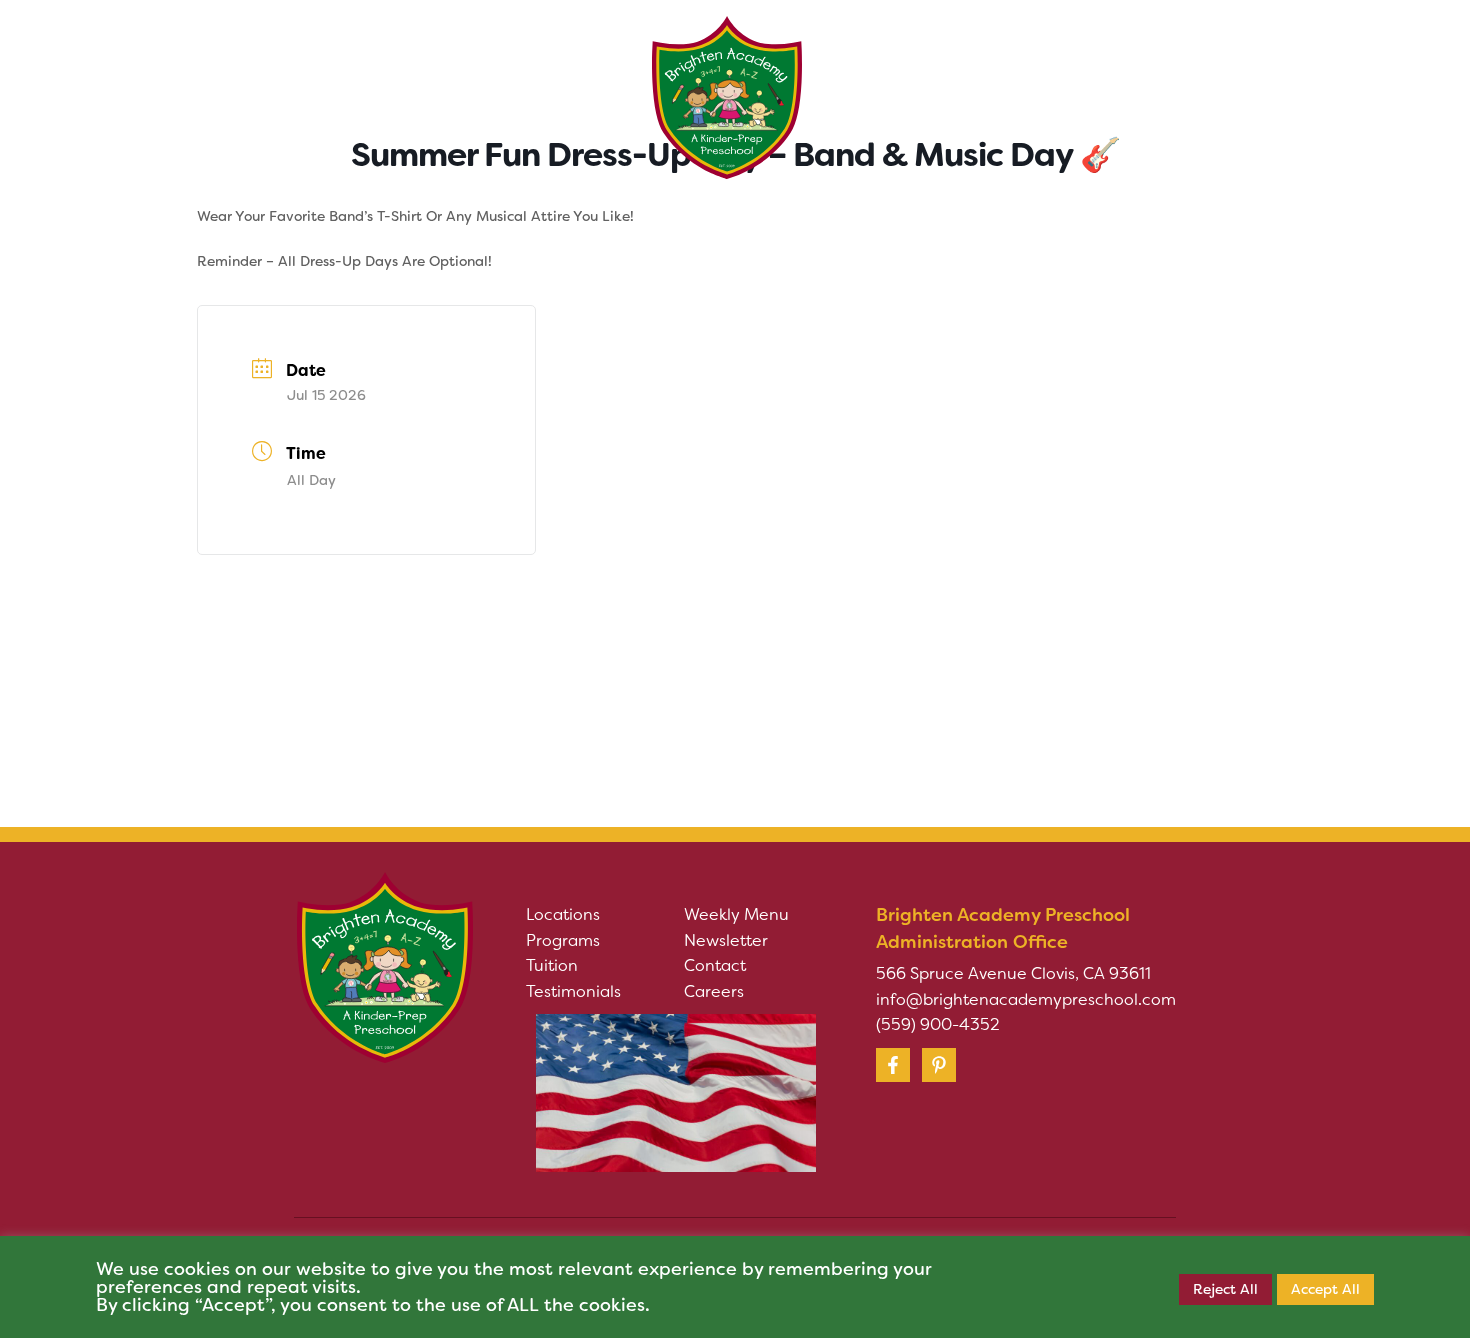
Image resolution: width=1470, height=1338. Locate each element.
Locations (563, 914)
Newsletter (726, 940)
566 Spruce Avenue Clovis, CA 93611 (1013, 973)
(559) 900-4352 (938, 1024)
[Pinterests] (939, 1065)
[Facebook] (893, 1065)
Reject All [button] (1225, 1289)
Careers (714, 991)
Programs (563, 940)
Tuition (552, 965)
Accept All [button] (1325, 1289)
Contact (715, 965)
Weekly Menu (736, 914)
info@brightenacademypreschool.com (1026, 999)
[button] (368, 69)
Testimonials (573, 991)
